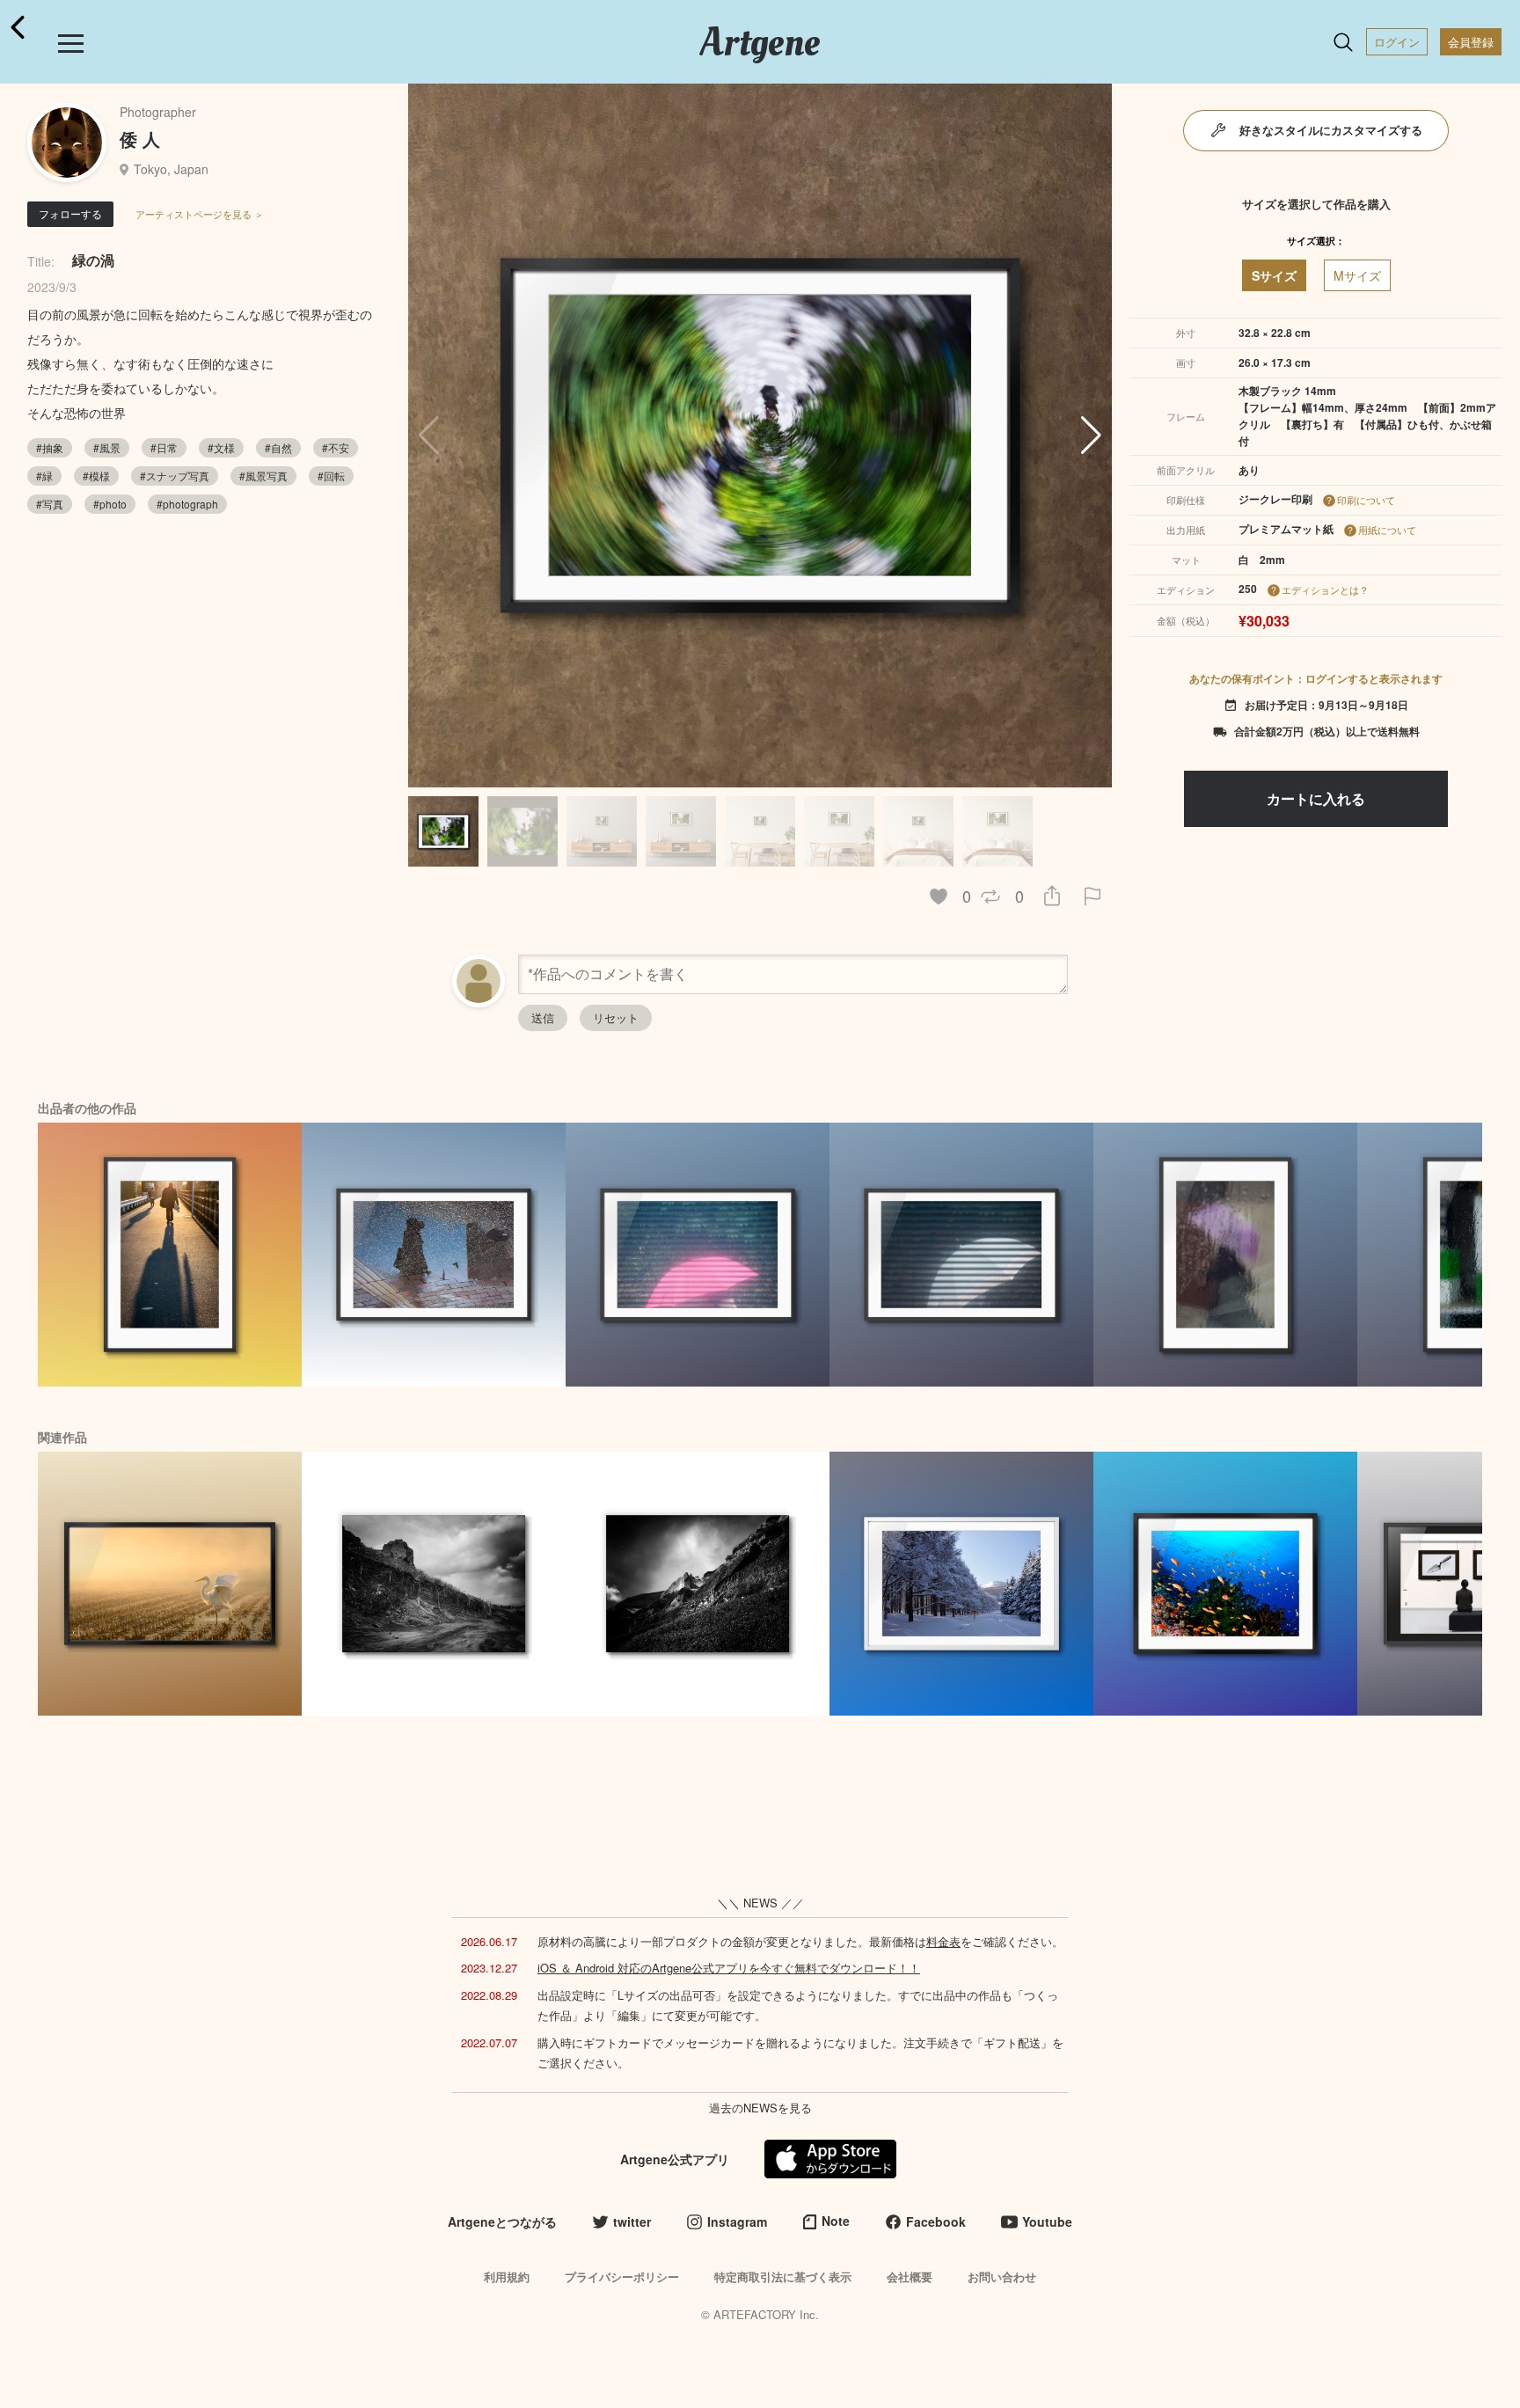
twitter (632, 2221)
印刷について (1366, 500)
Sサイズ (1274, 275)
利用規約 (507, 2276)
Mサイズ (1357, 275)
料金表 (943, 1941)
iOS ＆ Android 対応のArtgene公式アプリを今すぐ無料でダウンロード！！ (729, 1968)
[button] (1091, 435)
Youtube (1047, 2221)
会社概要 (910, 2276)
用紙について (1387, 530)
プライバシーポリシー (622, 2276)
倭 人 (140, 139)
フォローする (70, 213)
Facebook (936, 2221)
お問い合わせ (1002, 2276)
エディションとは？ (1325, 589)
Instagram (737, 2221)
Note (836, 2221)
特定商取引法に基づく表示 (783, 2276)
